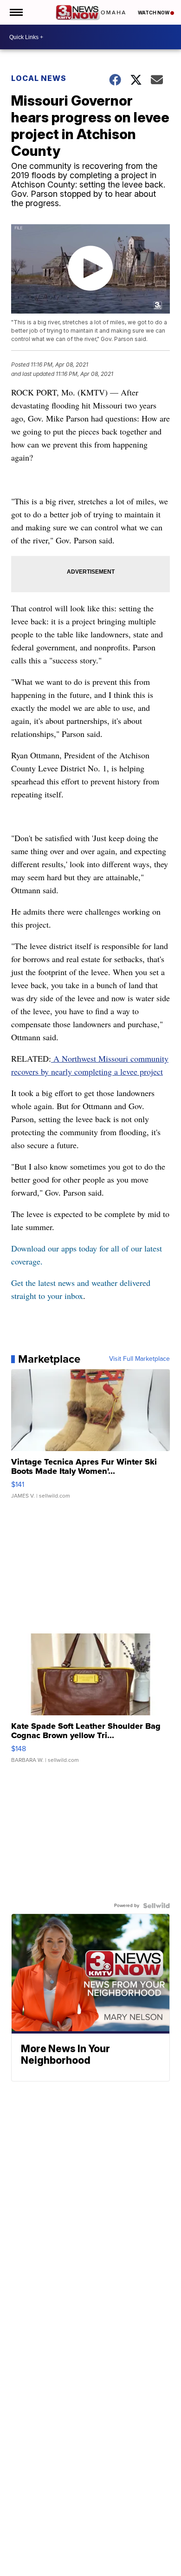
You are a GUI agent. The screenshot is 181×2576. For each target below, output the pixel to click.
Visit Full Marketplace (139, 1359)
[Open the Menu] (16, 12)
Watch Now (154, 13)
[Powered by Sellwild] (156, 1906)
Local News (39, 78)
